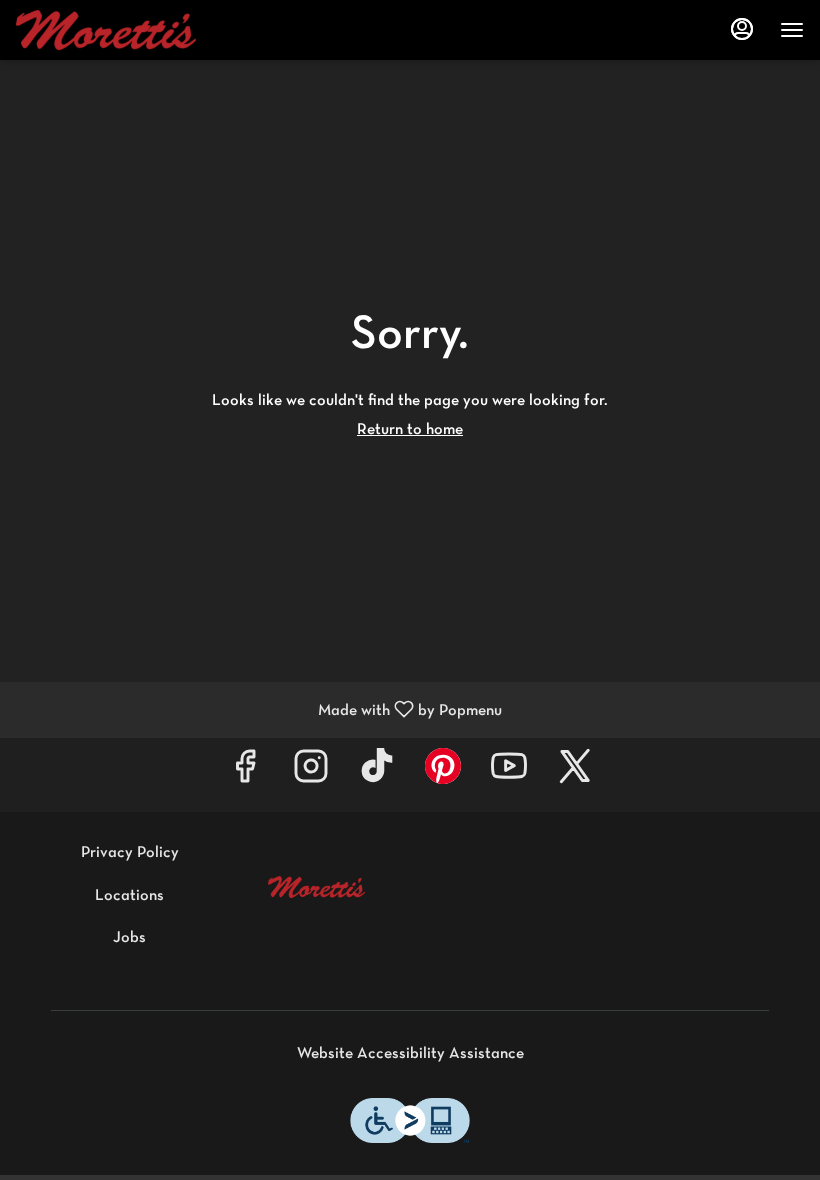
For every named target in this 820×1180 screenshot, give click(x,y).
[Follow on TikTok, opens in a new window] (377, 774)
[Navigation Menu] (792, 30)
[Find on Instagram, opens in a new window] (311, 774)
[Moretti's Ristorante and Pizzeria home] (106, 30)
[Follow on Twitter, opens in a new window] (575, 774)
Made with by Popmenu (258, 710)
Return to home (410, 430)
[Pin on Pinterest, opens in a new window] (443, 774)
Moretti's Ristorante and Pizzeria (316, 887)
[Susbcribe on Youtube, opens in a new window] (509, 774)
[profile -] (742, 29)
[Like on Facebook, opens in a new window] (245, 774)
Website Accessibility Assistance (410, 1054)
